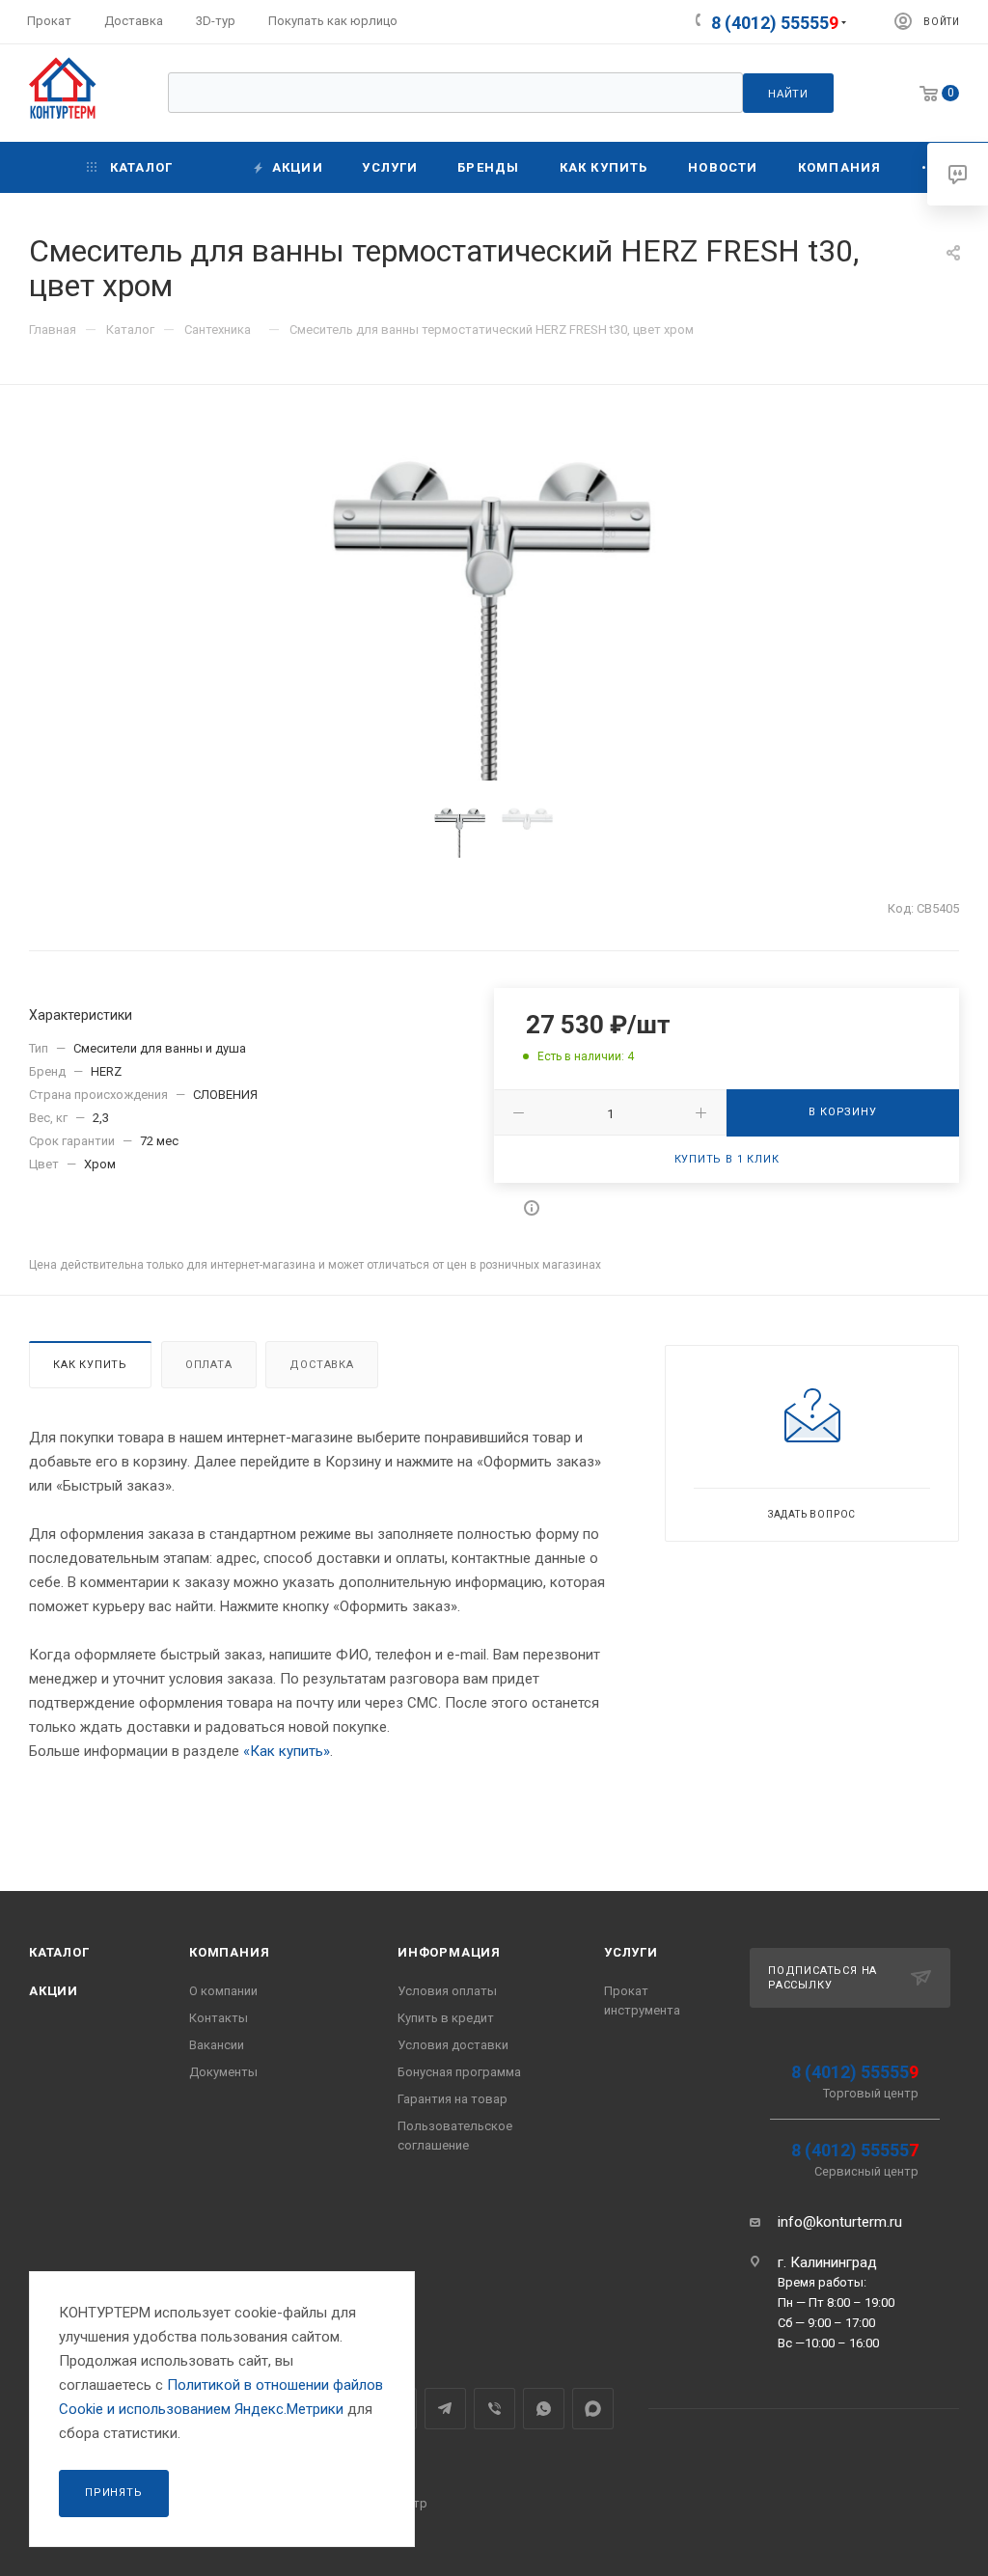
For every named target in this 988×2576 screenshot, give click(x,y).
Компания (229, 1952)
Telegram (445, 2409)
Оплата (209, 1365)
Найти (788, 94)
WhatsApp (544, 2409)
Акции (54, 1991)
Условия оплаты (447, 1991)
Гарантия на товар (453, 2099)
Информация (449, 1952)
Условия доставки (453, 2045)
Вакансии (217, 2045)
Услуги (631, 1952)
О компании (223, 1991)
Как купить (90, 1365)
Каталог (59, 1952)
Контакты (219, 2018)
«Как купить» (287, 1751)
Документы (223, 2072)
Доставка (321, 1365)
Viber (494, 2409)
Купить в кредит (446, 2018)
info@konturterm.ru (840, 2222)
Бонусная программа (459, 2072)
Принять (114, 2493)
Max (593, 2409)
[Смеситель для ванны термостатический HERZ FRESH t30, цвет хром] (494, 599)
